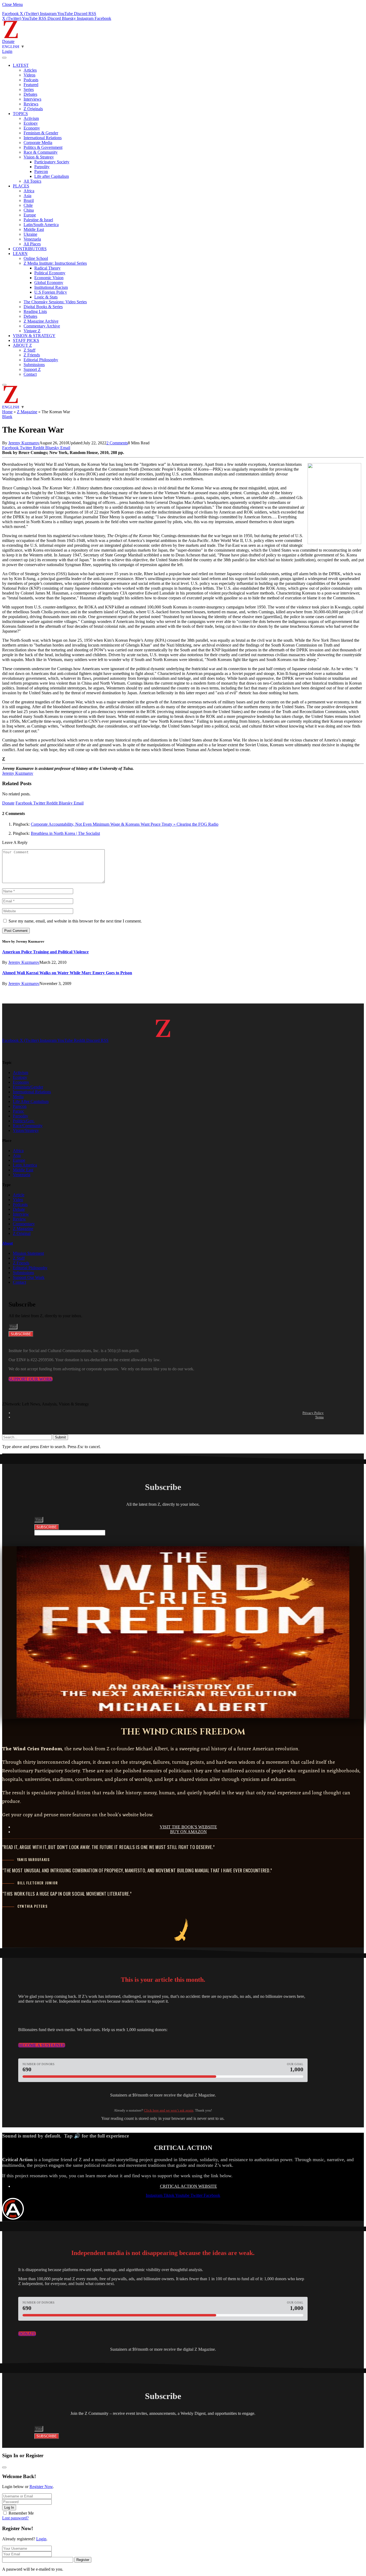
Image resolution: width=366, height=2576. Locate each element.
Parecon (41, 171)
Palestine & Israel (38, 220)
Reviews (31, 104)
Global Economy (49, 283)
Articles (30, 70)
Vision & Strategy (39, 157)
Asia (27, 196)
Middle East (34, 229)
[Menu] (4, 58)
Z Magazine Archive (41, 321)
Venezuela (32, 239)
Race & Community (41, 152)
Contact (30, 374)
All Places (32, 244)
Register (83, 2560)
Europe (30, 215)
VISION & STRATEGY (34, 336)
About (8, 1243)
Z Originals (33, 109)
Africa (29, 191)
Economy (32, 128)
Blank (7, 417)
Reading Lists (35, 311)
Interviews (32, 99)
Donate (8, 41)
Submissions (34, 365)
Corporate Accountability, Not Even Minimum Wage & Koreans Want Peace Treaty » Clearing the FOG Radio (125, 824)
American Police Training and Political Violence (45, 952)
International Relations (43, 138)
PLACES (21, 186)
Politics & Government (43, 147)
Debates (30, 94)
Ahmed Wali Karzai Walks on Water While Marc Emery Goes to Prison (67, 973)
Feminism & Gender (41, 133)
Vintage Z (32, 331)
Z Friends (32, 355)
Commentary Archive (42, 326)
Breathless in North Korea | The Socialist (65, 833)
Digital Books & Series (43, 307)
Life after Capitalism (52, 176)
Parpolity (42, 167)
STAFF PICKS (26, 340)
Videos (29, 75)
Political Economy (50, 273)
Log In (9, 2507)
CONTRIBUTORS (30, 249)
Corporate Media (38, 143)
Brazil (29, 200)
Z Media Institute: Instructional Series (55, 263)
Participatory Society (52, 162)
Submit (60, 1437)
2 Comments (117, 443)
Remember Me (21, 2513)
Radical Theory (47, 268)
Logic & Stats (46, 297)
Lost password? (15, 2518)
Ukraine (30, 234)
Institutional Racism (51, 287)
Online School (36, 258)
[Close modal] (4, 2467)
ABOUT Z (22, 345)
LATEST (21, 65)
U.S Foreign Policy (51, 292)
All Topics (32, 181)
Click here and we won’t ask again (169, 2110)
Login (41, 2539)
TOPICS (20, 114)
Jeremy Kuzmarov (24, 443)
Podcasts (31, 80)
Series (29, 89)
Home (7, 412)
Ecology (31, 123)
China (29, 210)
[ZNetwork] (11, 37)
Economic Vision (49, 278)
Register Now (41, 2487)
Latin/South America (41, 225)
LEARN (20, 254)
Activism (31, 118)
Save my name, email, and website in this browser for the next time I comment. (75, 921)
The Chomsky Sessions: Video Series (55, 302)
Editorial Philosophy (41, 360)
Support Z (32, 369)
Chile (28, 205)
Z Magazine (27, 412)
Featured (31, 85)
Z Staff (29, 350)
